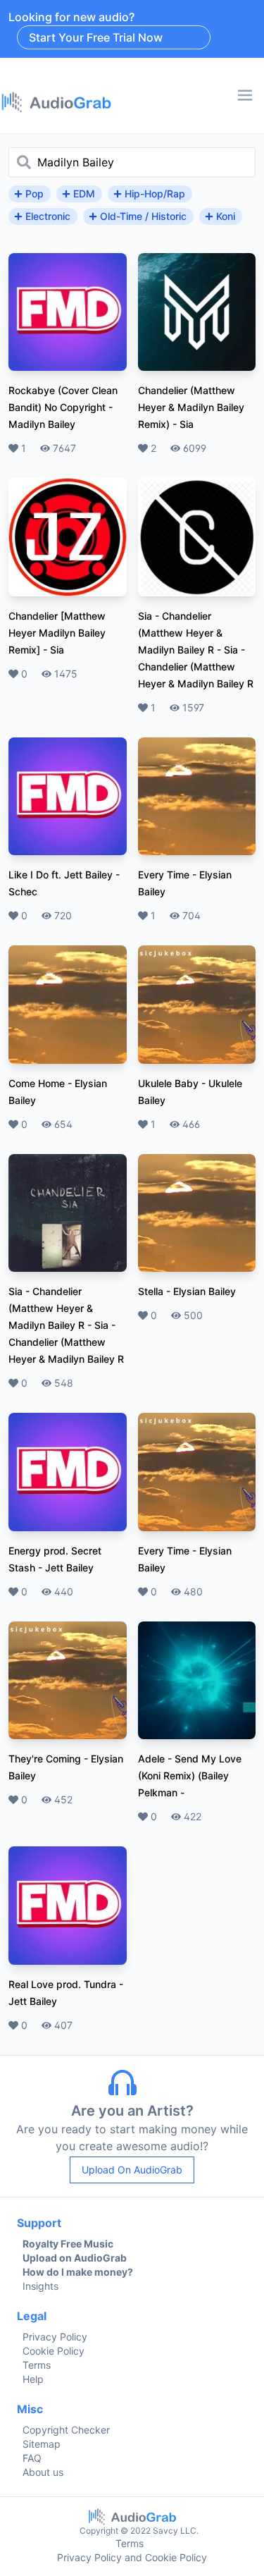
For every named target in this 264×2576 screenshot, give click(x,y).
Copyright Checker (66, 2430)
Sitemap (42, 2444)
